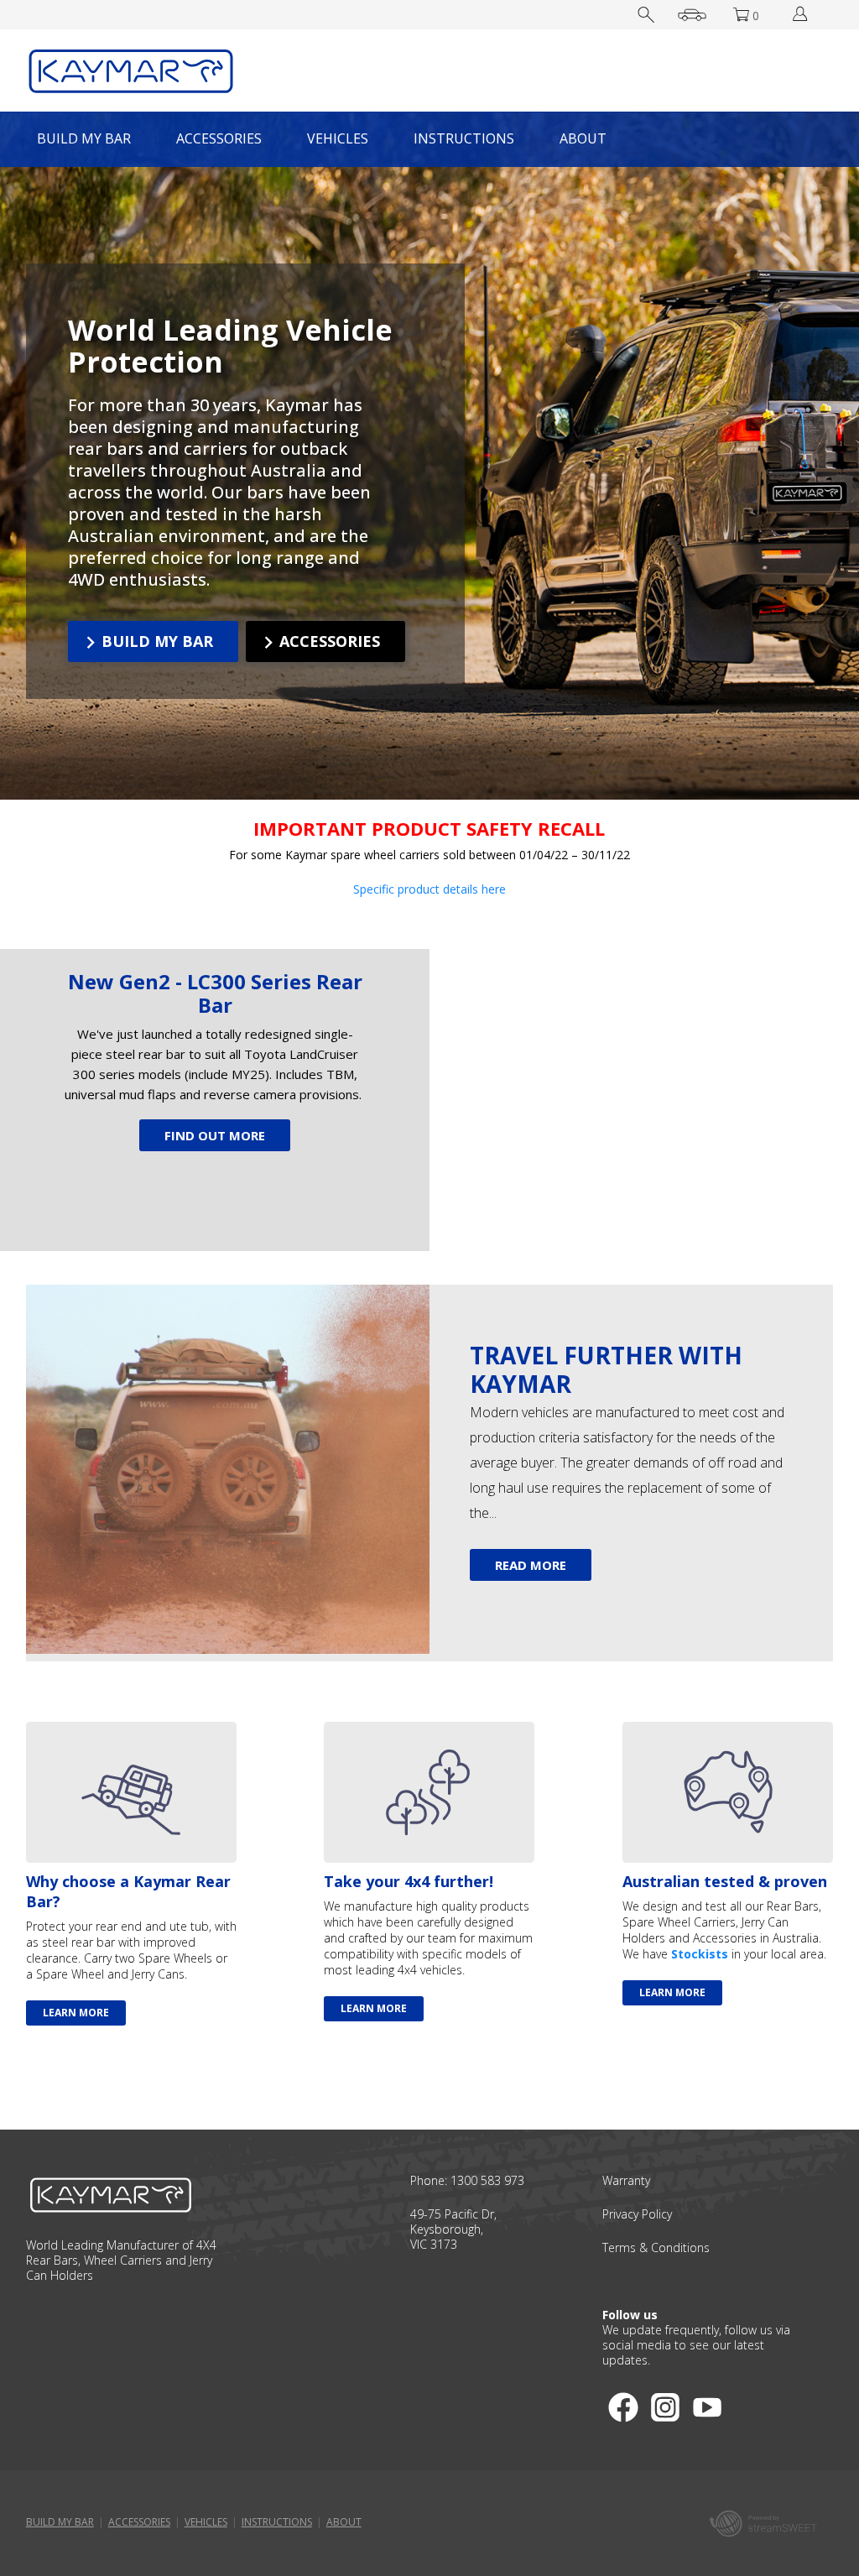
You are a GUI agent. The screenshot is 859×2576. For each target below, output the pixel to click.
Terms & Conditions (656, 2247)
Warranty (626, 2180)
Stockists (700, 1954)
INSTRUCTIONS (464, 138)
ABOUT (583, 138)
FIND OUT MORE (215, 1135)
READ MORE (531, 1565)
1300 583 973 (487, 2180)
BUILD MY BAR (84, 138)
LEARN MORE (76, 2013)
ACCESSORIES (219, 138)
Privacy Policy (637, 2214)
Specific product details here (429, 889)
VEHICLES (338, 138)
